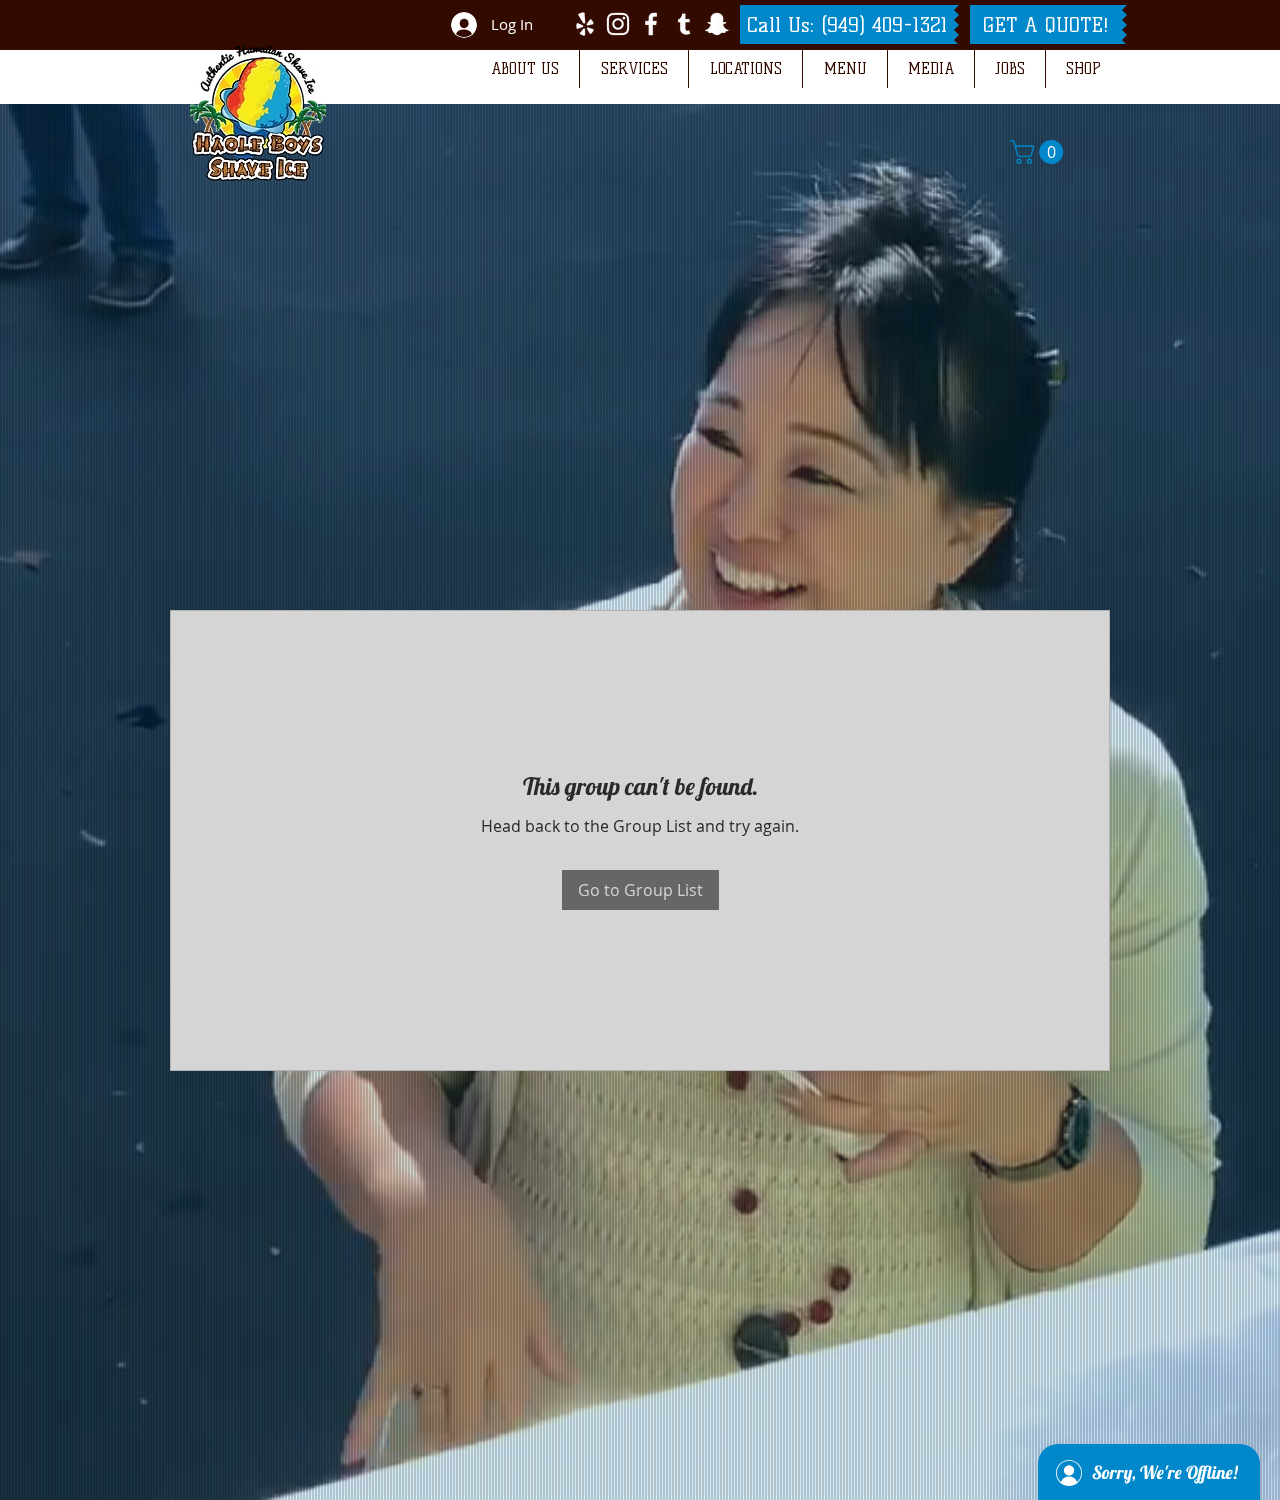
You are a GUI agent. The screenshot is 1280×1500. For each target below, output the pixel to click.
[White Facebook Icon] (651, 24)
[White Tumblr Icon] (684, 24)
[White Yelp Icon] (585, 24)
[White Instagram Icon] (618, 24)
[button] (524, 69)
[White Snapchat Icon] (717, 24)
